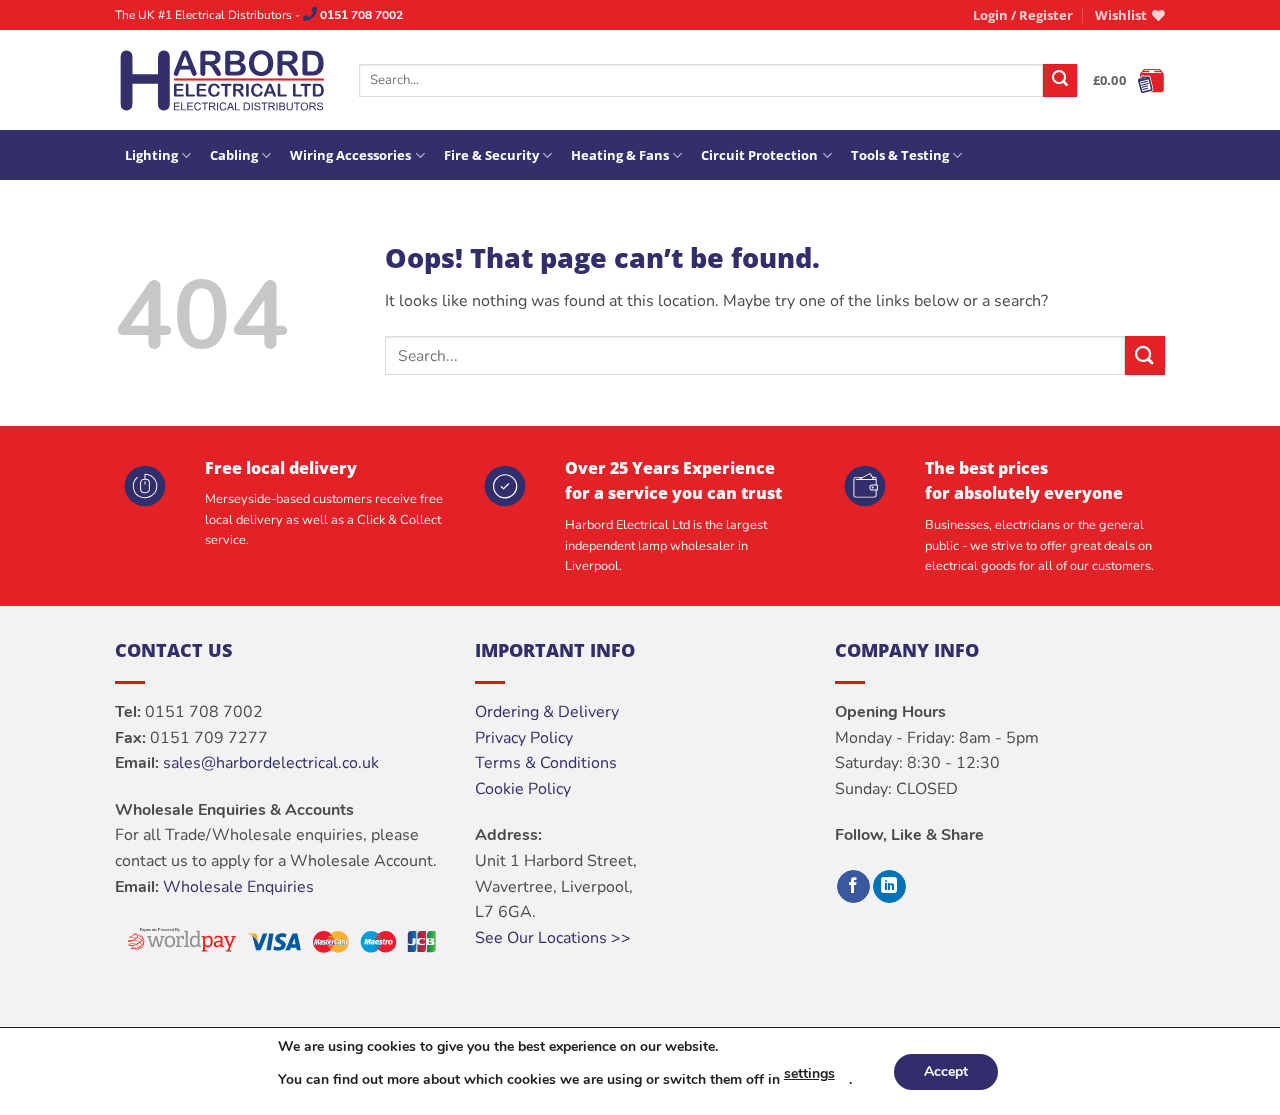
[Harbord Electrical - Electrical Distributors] (222, 80)
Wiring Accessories (350, 155)
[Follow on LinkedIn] (889, 887)
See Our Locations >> (553, 938)
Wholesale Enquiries (238, 887)
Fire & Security (491, 155)
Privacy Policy (524, 738)
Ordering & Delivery (547, 712)
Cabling (234, 155)
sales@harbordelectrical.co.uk (271, 763)
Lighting (151, 155)
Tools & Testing (900, 155)
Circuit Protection (759, 155)
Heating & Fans (620, 155)
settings (809, 1073)
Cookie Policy (523, 789)
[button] (1023, 15)
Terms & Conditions (546, 763)
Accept (946, 1071)
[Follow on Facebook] (853, 887)
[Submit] (1060, 81)
